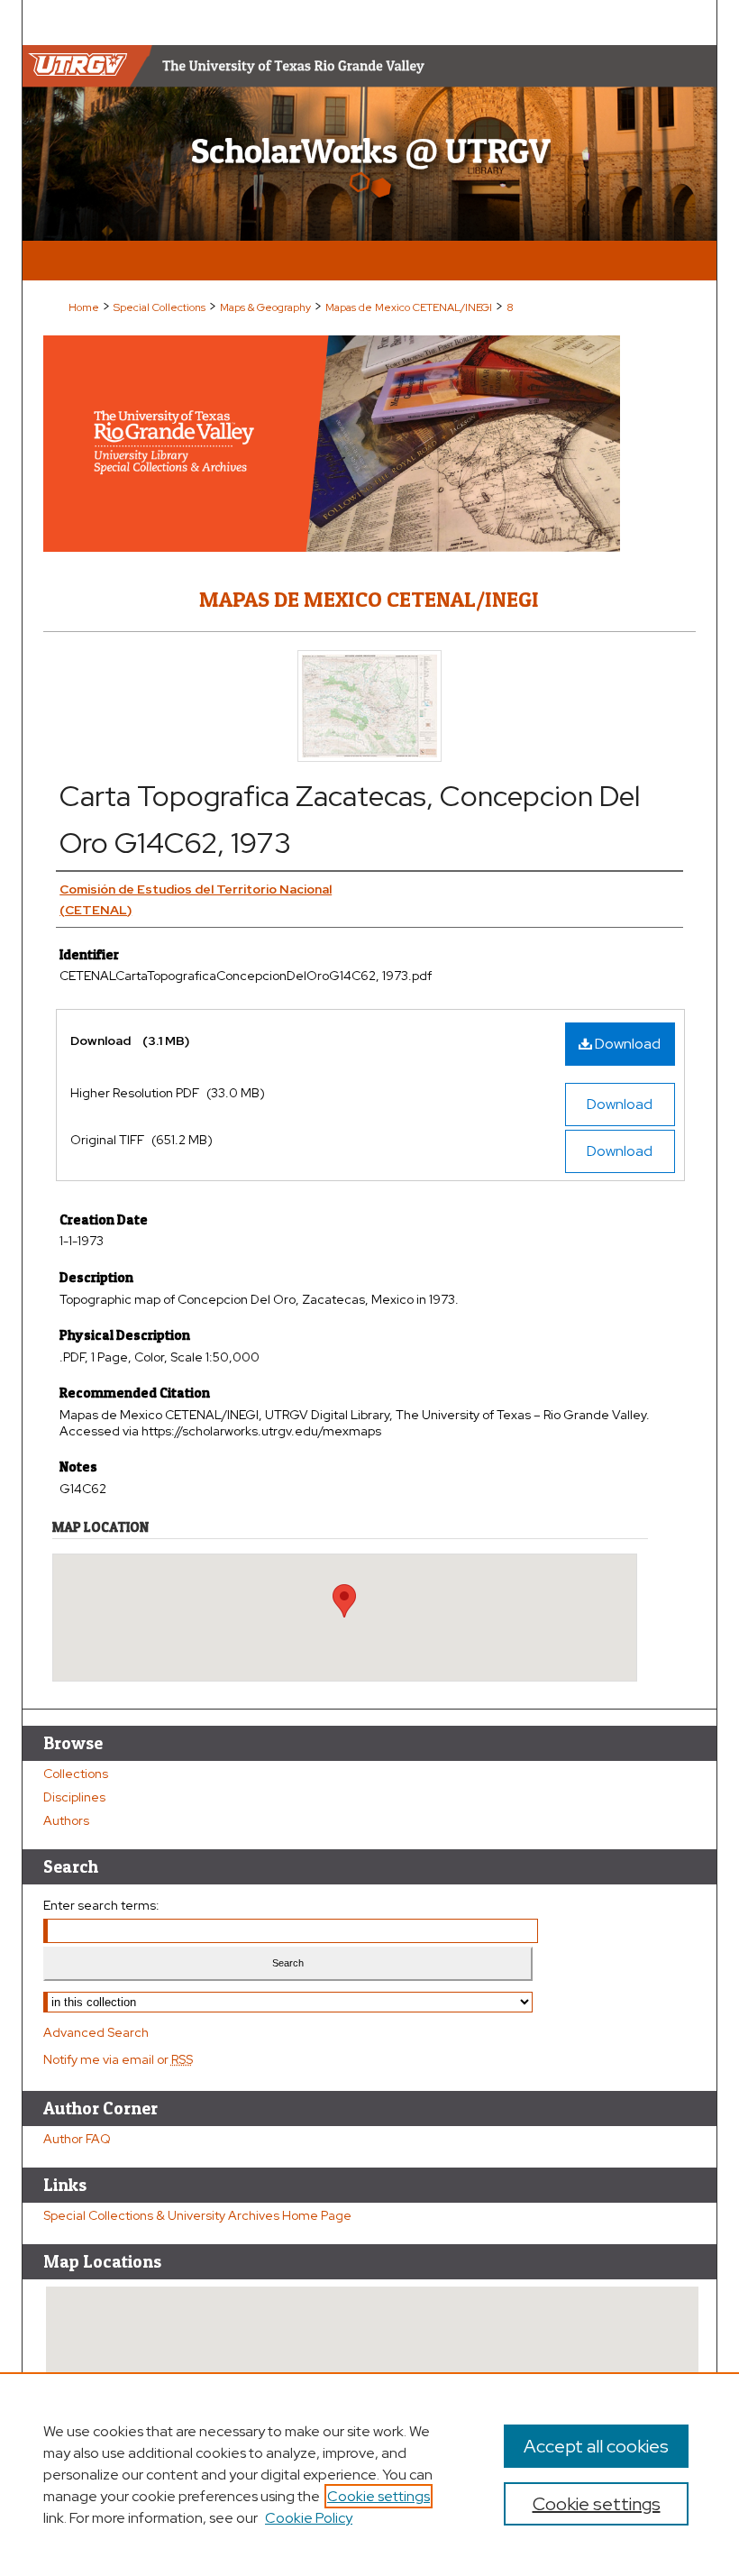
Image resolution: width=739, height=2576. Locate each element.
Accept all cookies (596, 2446)
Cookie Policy (309, 2518)
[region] (369, 2474)
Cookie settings (379, 2496)
